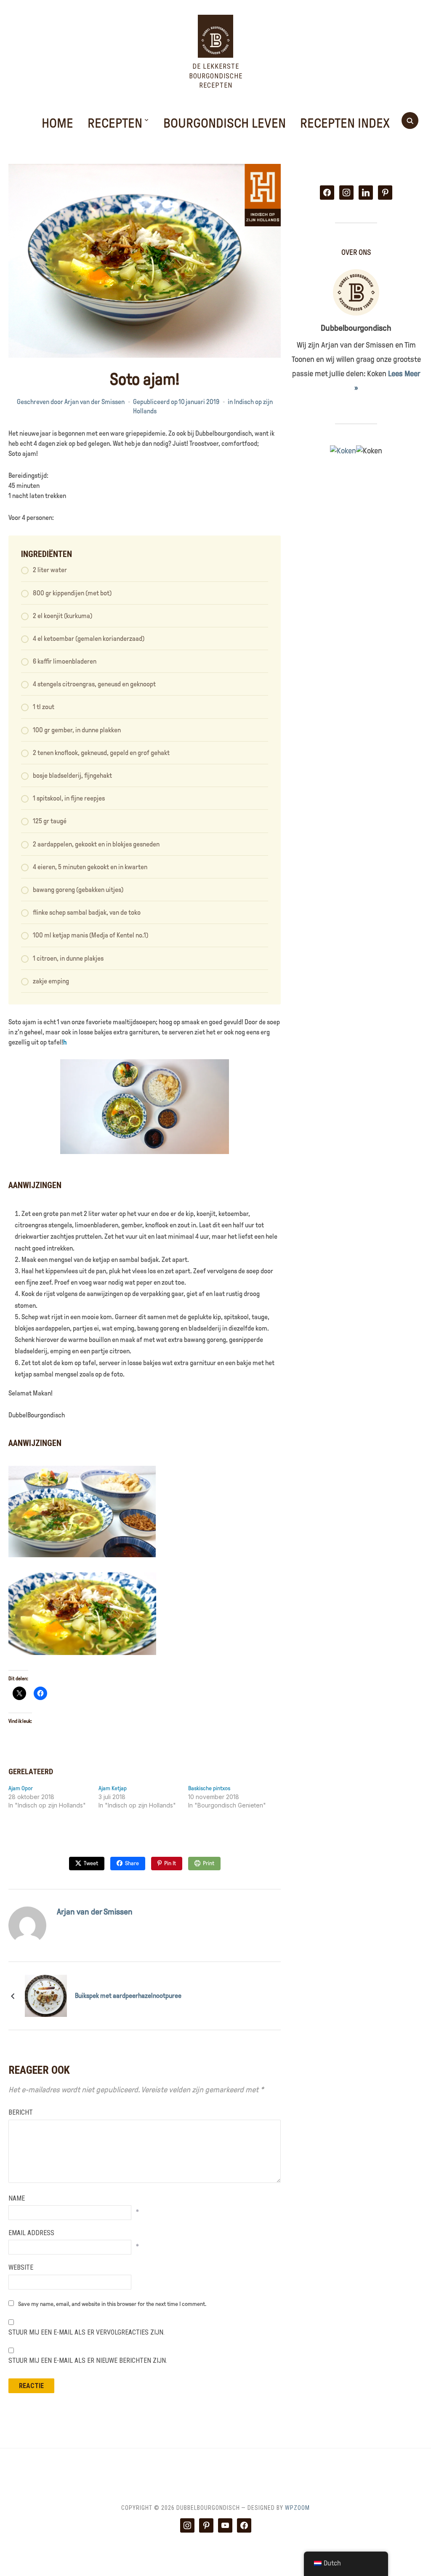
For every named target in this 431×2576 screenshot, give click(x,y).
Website (21, 2267)
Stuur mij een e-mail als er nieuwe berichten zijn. (88, 2360)
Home (57, 123)
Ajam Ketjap (113, 1788)
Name (17, 2198)
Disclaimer (243, 2470)
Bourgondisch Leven (225, 123)
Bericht (21, 2112)
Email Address (31, 2233)
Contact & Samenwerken (177, 2470)
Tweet (91, 1863)
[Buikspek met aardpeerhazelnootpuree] (46, 1995)
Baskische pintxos (209, 1788)
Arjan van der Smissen (94, 402)
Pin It (170, 1863)
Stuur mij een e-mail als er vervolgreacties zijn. (86, 2332)
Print (209, 1863)
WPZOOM (297, 2508)
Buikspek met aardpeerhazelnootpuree (128, 1996)
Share (132, 1863)
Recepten (115, 123)
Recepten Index (345, 123)
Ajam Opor (21, 1788)
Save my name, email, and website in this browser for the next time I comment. (112, 2304)
